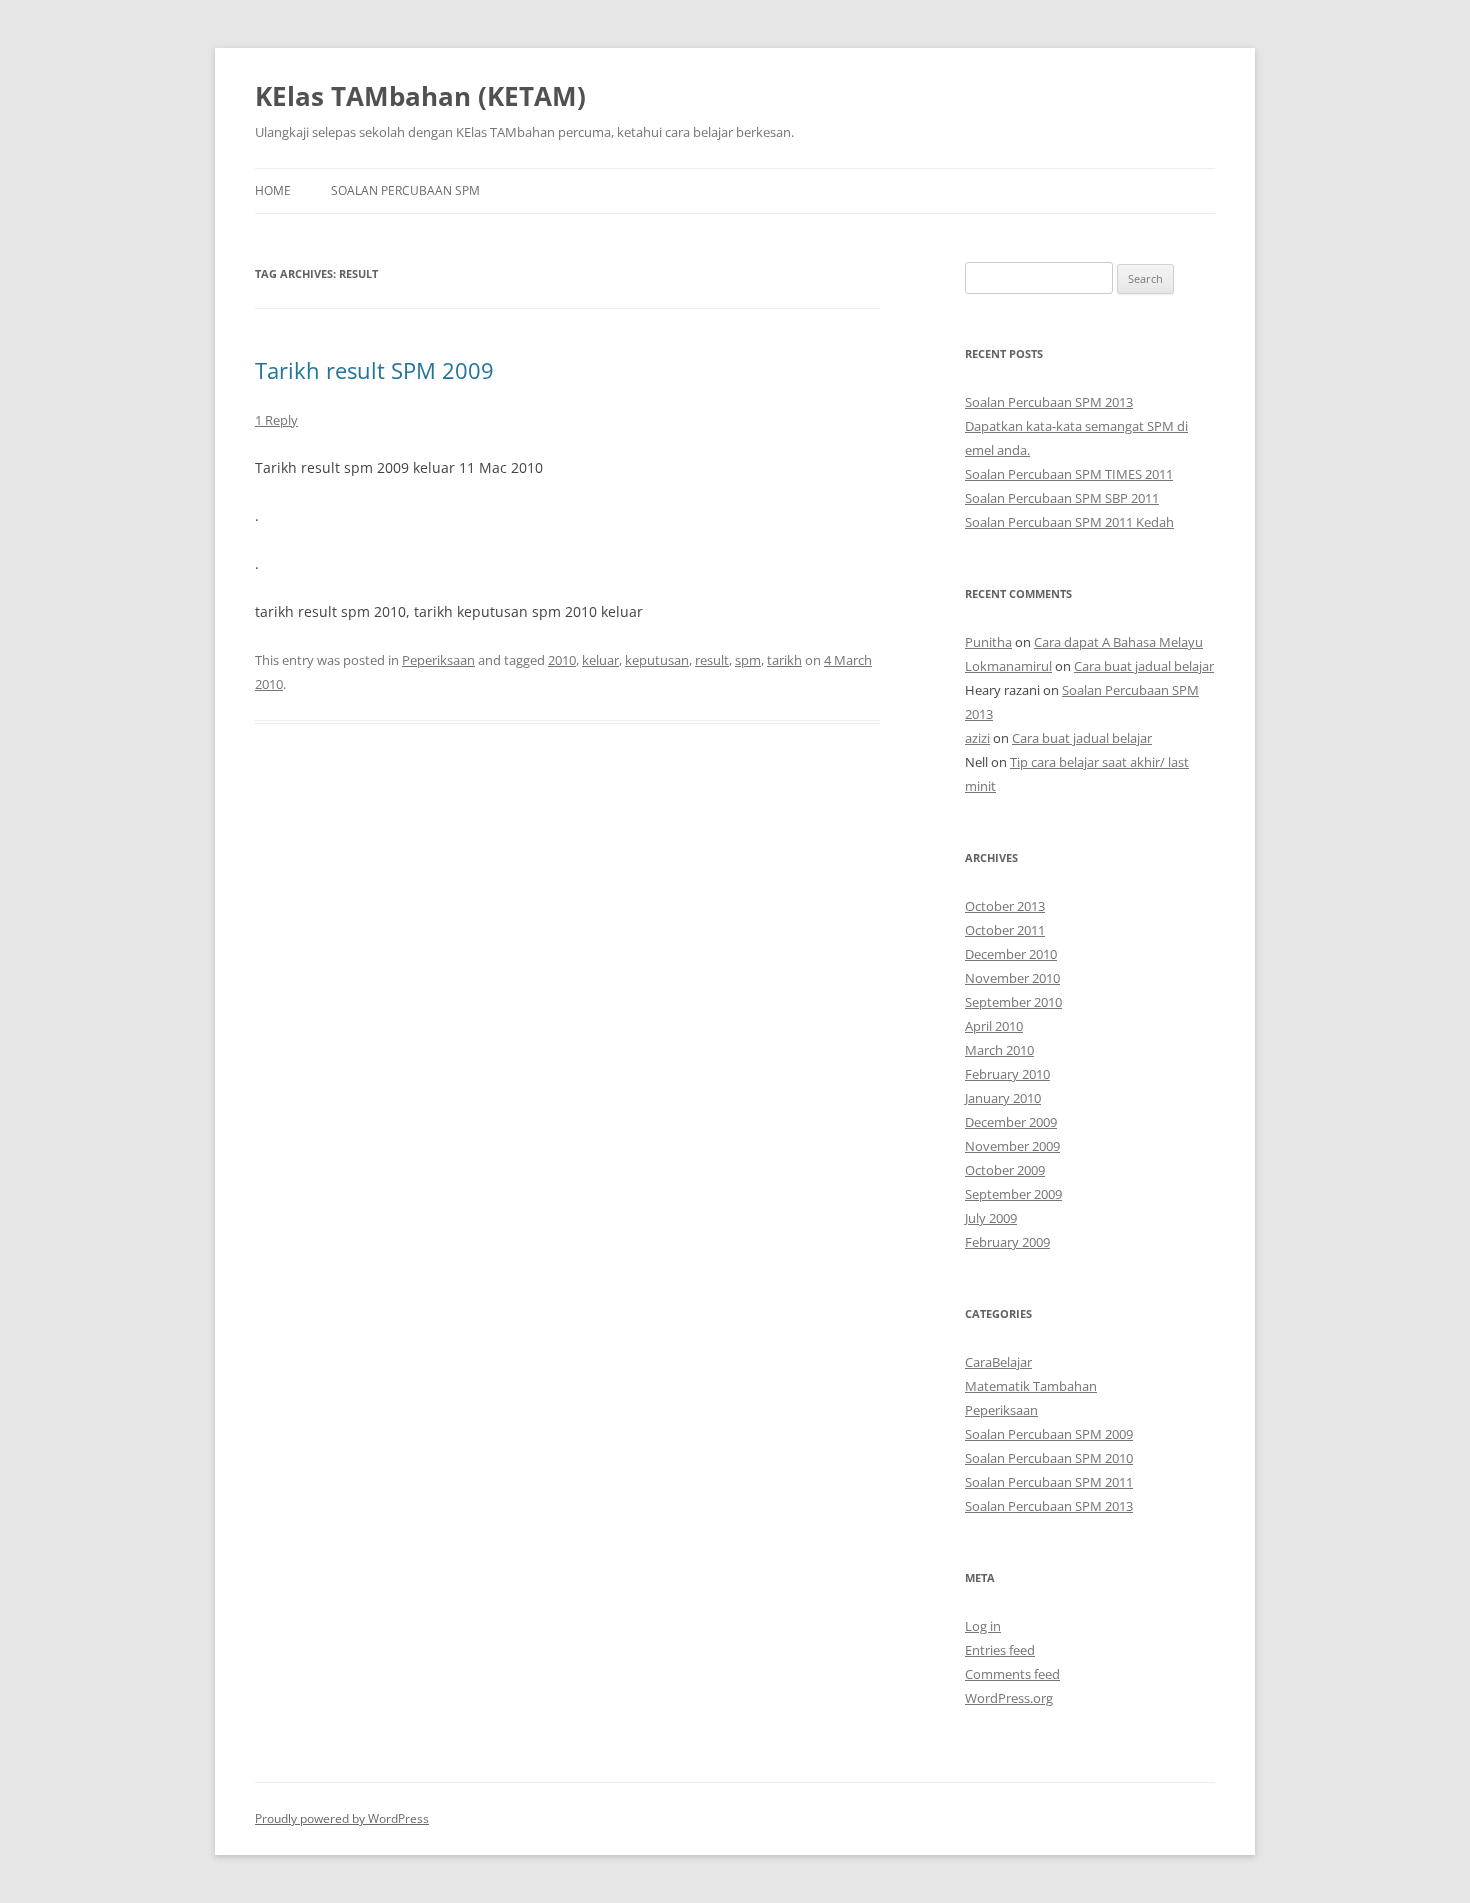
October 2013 (1005, 906)
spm (748, 660)
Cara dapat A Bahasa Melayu (1118, 642)
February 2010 (1007, 1074)
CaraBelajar (998, 1362)
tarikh (784, 660)
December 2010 (1011, 954)
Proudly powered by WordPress (342, 1818)
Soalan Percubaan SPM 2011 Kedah (1069, 522)
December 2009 (1011, 1122)
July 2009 (991, 1218)
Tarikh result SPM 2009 (374, 370)
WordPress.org (1009, 1698)
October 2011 (1005, 930)
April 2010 (994, 1026)
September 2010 (1013, 1002)
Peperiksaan (438, 660)
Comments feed (1012, 1674)
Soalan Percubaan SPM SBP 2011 (1062, 498)
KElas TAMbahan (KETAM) (420, 96)
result (712, 660)
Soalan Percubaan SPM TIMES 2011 (1069, 474)
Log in (983, 1626)
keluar (600, 660)
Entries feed (1000, 1650)
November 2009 (1012, 1146)
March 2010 (999, 1050)
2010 (562, 660)
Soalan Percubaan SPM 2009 (1049, 1434)
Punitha (988, 642)
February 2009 (1007, 1242)
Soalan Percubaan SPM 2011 (1049, 1482)
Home (273, 190)
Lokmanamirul (1008, 666)
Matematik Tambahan (1031, 1386)
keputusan (657, 660)
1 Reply (276, 420)
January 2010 (1003, 1098)
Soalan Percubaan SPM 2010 (1049, 1458)
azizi (977, 738)
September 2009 (1013, 1194)
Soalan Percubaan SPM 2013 (1049, 402)
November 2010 (1012, 978)
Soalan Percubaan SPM (405, 190)
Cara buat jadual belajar (1144, 666)
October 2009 (1005, 1170)
